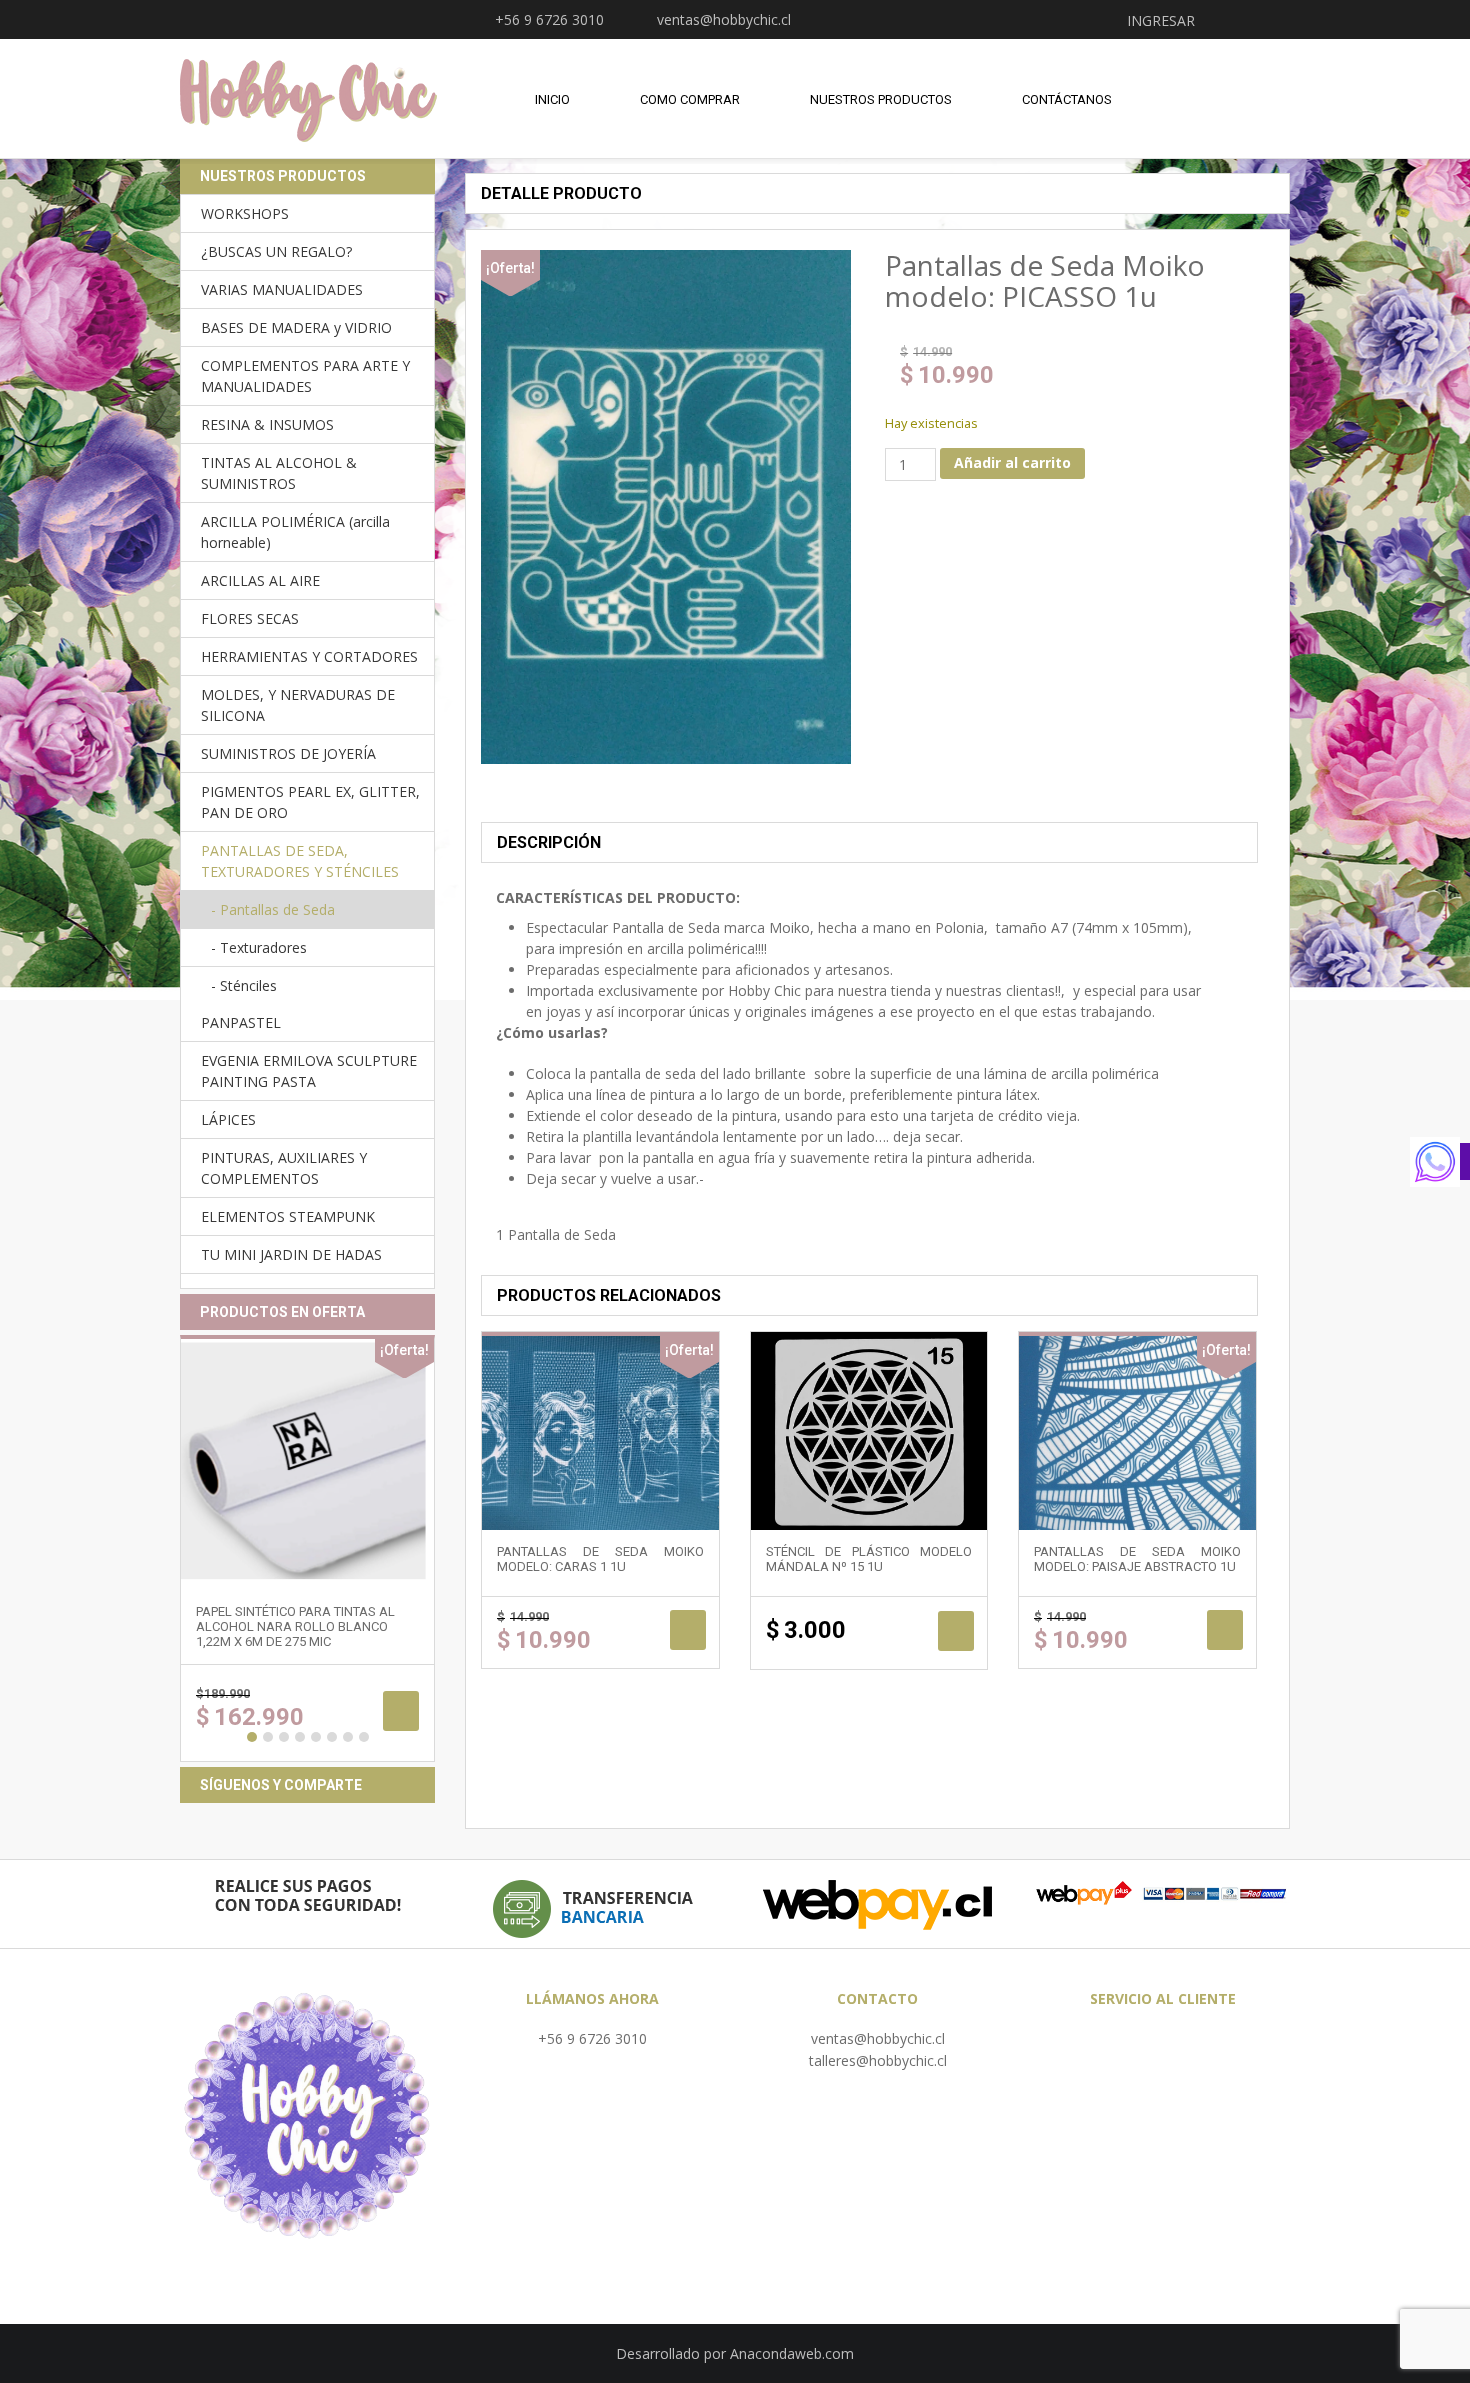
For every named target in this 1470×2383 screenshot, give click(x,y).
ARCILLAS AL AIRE (260, 580)
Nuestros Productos (881, 99)
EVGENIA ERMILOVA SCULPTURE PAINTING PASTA (309, 1071)
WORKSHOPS (245, 213)
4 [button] (300, 1737)
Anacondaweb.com (792, 2353)
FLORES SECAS (250, 618)
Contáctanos (1067, 99)
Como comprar (690, 99)
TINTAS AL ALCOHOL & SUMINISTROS (279, 473)
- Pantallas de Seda (273, 909)
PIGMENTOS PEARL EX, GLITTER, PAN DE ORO (310, 802)
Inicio (552, 99)
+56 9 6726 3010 (592, 2038)
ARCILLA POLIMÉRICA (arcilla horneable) (295, 532)
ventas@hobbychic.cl (878, 2038)
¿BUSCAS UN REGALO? (276, 251)
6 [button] (332, 1737)
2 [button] (268, 1737)
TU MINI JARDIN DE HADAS (291, 1254)
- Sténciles (244, 985)
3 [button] (284, 1737)
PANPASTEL (241, 1022)
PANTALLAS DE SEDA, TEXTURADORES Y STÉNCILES (300, 861)
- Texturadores (259, 947)
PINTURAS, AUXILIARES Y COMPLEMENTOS (284, 1168)
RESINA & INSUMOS (267, 424)
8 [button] (364, 1737)
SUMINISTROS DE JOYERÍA (288, 753)
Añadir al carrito (1012, 462)
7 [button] (348, 1737)
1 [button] (252, 1737)
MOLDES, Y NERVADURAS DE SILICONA (298, 705)
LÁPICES (228, 1119)
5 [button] (316, 1737)
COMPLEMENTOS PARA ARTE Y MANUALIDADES (305, 376)
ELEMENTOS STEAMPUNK (288, 1216)
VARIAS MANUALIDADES (282, 289)
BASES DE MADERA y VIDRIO (296, 327)
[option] (307, 1548)
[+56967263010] (1440, 1162)
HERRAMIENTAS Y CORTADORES (309, 656)
